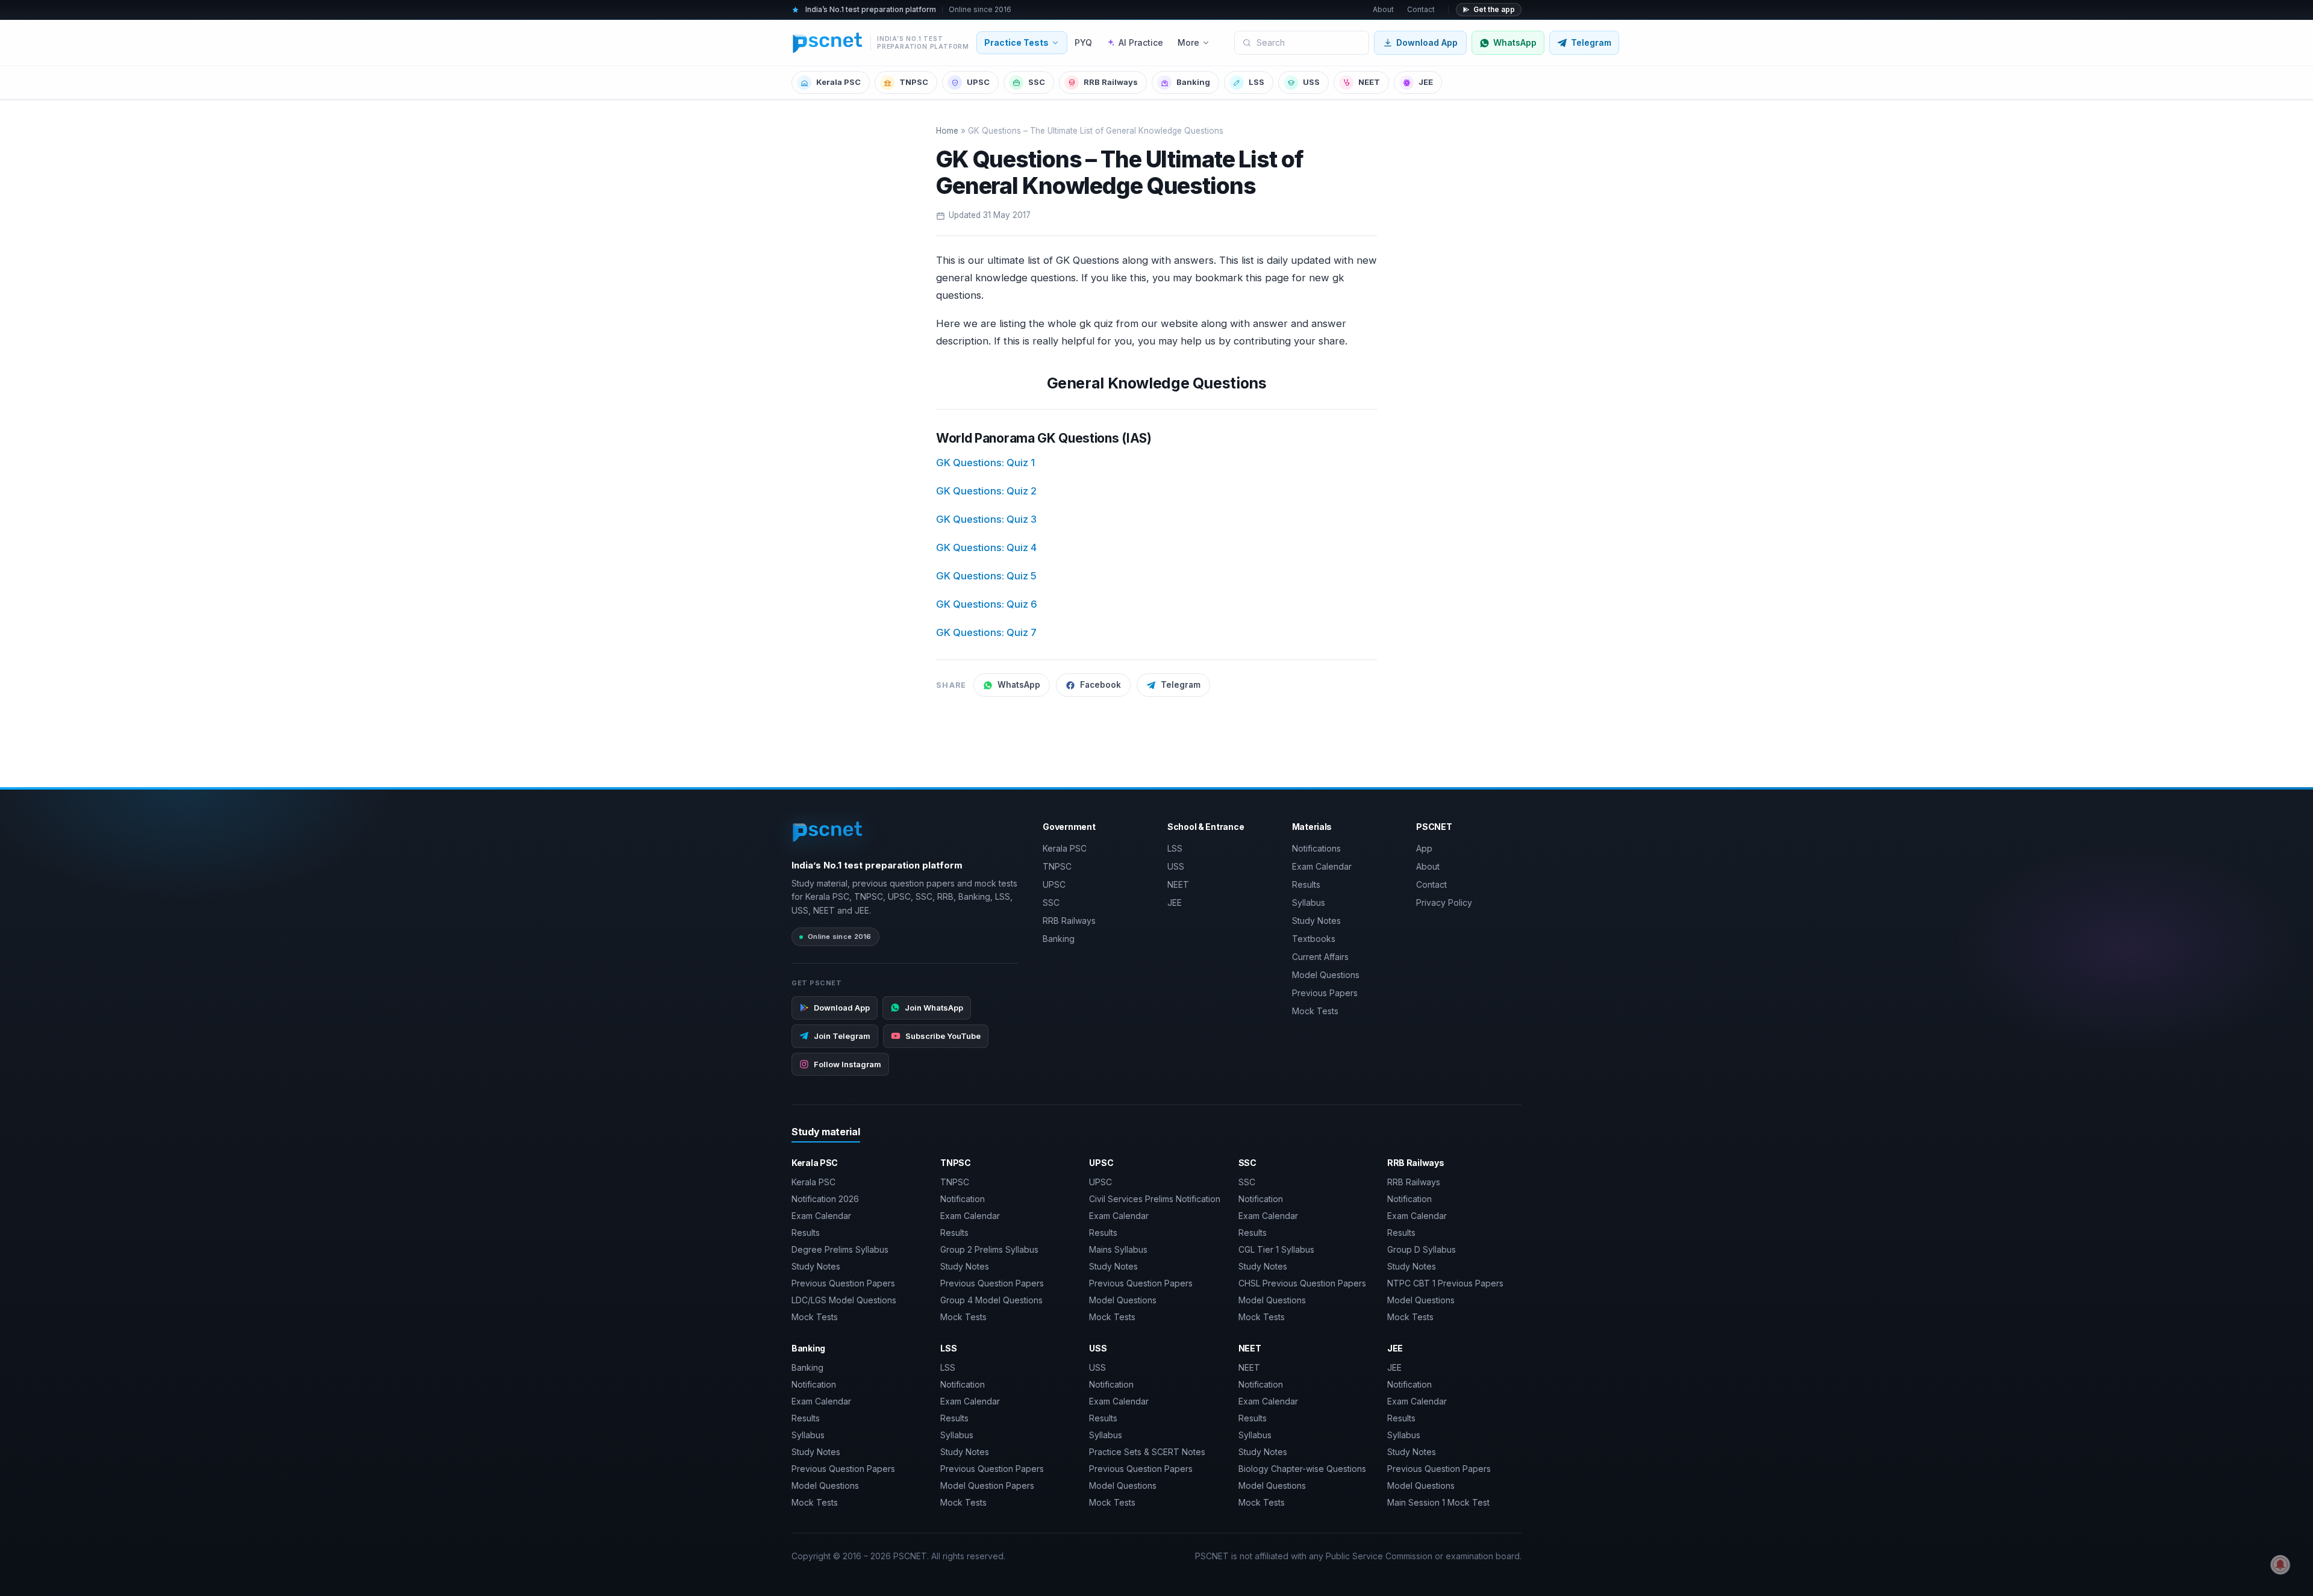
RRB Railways (1111, 82)
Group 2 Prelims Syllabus (989, 1249)
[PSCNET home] (828, 832)
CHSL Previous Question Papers (1302, 1283)
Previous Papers (1325, 993)
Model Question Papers (987, 1485)
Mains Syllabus (1118, 1249)
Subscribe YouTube (943, 1036)
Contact (1421, 9)
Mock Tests (1315, 1011)
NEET (1369, 82)
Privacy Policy (1444, 902)
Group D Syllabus (1422, 1249)
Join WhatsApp (934, 1008)
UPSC (978, 82)
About (1383, 9)
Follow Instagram (847, 1064)
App (1424, 848)
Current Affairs (1320, 957)
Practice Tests (1016, 42)
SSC (1037, 82)
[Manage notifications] (2280, 1565)
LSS (1256, 82)
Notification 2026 (825, 1199)
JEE (1426, 82)
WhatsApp (1019, 685)
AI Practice (1141, 42)
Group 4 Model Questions (991, 1300)
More (1188, 42)
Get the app (1494, 9)
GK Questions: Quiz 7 (986, 632)
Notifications (1316, 848)
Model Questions (1326, 975)
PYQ (1083, 42)
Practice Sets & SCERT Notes (1147, 1452)
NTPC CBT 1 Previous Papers (1445, 1283)
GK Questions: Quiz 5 (986, 576)
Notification (963, 1199)
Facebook (1100, 685)
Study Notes (1316, 921)
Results (1306, 884)
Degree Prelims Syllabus (840, 1249)
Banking (1193, 82)
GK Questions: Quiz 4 (986, 547)
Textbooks (1314, 939)
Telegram (1181, 685)
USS (1311, 82)
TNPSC (914, 82)
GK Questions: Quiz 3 (986, 519)
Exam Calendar (1322, 866)
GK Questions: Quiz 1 (985, 463)
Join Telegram (842, 1036)
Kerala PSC (838, 82)
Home (947, 131)
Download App (1427, 42)
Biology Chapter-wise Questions (1302, 1469)
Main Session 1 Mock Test (1438, 1502)
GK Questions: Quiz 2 (986, 491)
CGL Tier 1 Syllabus (1276, 1249)
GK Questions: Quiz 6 (987, 604)
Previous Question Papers (843, 1283)
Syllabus (1309, 902)
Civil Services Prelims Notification (1155, 1199)
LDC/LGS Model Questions (844, 1300)
